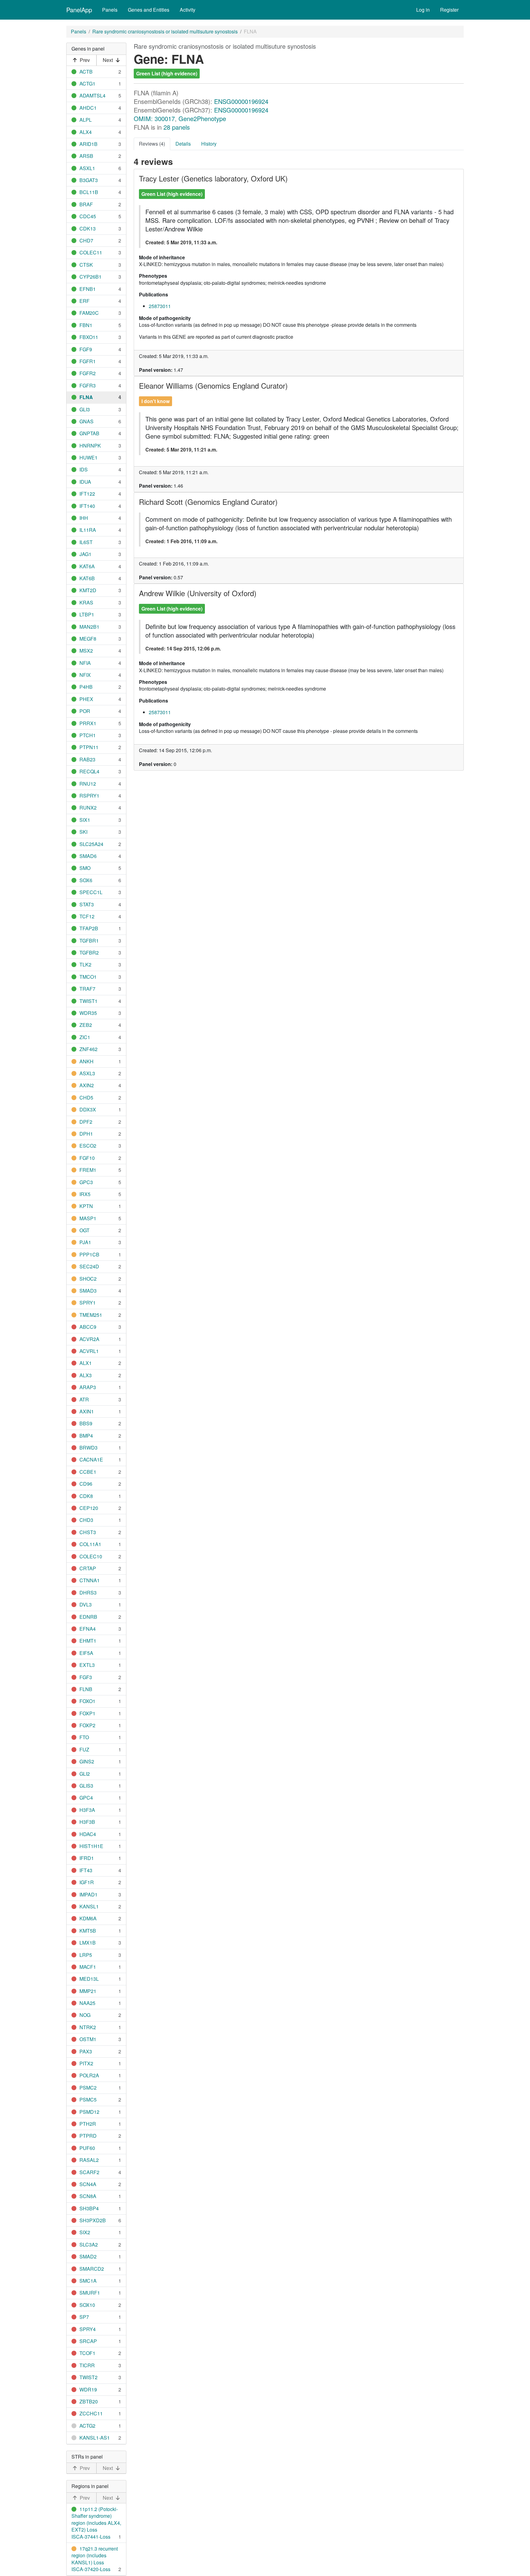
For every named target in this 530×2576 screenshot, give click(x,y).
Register (449, 10)
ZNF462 (88, 1049)
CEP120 (89, 1508)
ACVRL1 (89, 1351)
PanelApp (79, 10)
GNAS (86, 421)
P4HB (86, 687)
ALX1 (86, 1363)
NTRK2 (88, 2027)
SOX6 (86, 880)
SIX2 (85, 2232)
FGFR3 (88, 385)
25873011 (160, 306)
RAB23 (87, 759)
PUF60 (87, 2148)
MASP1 (88, 1218)
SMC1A (88, 2281)
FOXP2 (87, 1725)
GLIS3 (86, 1786)
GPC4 (86, 1798)
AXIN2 (87, 1085)
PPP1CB (89, 1254)
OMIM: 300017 (154, 118)
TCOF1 (87, 2353)
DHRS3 (88, 1593)
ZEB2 (86, 1025)
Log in (423, 10)
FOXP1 (87, 1713)
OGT (84, 1230)
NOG (85, 2015)
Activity (188, 10)
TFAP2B (89, 928)
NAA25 (87, 2003)
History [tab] (209, 144)
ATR (84, 1399)
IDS (84, 469)
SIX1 (85, 820)
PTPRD (88, 2136)
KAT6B (87, 578)
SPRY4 (88, 2329)
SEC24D (89, 1266)
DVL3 (86, 1604)
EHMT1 (88, 1641)
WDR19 (88, 2389)
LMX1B (88, 1943)
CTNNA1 (90, 1580)
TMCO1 (88, 977)
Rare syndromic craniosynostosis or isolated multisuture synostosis (165, 31)
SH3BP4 (89, 2208)
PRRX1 (88, 723)
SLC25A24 (91, 844)
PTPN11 (89, 747)
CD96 (86, 1484)
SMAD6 (88, 856)
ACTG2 (87, 2426)
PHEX (86, 699)
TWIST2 (88, 2377)
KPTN (86, 1206)
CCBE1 (88, 1472)
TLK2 (85, 964)
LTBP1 (87, 614)
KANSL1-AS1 (95, 2438)
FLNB (86, 1689)
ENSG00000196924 (241, 101)
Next (108, 60)
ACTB (86, 72)
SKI (83, 832)
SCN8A (88, 2196)
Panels (110, 10)
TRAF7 (87, 989)
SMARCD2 (92, 2269)
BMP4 (86, 1436)
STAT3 (87, 904)
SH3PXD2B (93, 2220)
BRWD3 (88, 1448)
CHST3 (88, 1532)
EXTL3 (87, 1665)
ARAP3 (88, 1387)
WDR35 (88, 1013)
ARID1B (88, 144)
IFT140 (87, 506)
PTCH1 (88, 735)
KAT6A (87, 566)
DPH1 (86, 1134)
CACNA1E (91, 1459)
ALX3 (86, 1375)
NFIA (85, 663)
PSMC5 (88, 2100)
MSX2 (86, 651)
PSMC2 (88, 2088)
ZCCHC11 (91, 2413)
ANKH (86, 1061)
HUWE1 (88, 457)
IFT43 (86, 1870)
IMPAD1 (88, 1894)
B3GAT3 (89, 180)
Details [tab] (183, 144)
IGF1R (87, 1882)
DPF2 (86, 1122)
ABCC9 (88, 1327)
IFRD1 (87, 1858)
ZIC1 (85, 1037)
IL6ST (86, 542)
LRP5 (86, 1955)
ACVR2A (89, 1339)
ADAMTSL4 (92, 95)
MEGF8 (88, 639)
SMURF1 (90, 2293)
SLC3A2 (89, 2244)
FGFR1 (88, 361)
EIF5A (86, 1653)
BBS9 (86, 1423)
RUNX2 (88, 808)
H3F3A (87, 1810)
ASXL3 (87, 1073)
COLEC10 (91, 1556)
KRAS (86, 602)
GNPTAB (89, 433)
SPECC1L (91, 892)
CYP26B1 (90, 277)
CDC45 (88, 216)
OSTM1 (88, 2039)
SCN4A (88, 2184)
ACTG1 (87, 84)
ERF (84, 301)
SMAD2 (88, 2256)
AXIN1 (87, 1411)
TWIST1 (88, 1001)
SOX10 (87, 2305)
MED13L (89, 1979)
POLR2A (89, 2075)
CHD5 (86, 1097)
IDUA (85, 482)
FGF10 (87, 1158)
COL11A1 (90, 1544)
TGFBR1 (89, 941)
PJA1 (85, 1242)
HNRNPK (90, 446)
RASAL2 (89, 2160)
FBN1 (86, 325)
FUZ (84, 1749)
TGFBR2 (89, 953)
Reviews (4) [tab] (152, 144)
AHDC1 (88, 108)
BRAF (86, 204)
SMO (85, 868)
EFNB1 (88, 289)
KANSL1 (89, 1906)
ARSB (86, 156)
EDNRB (88, 1617)
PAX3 (86, 2051)
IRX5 (85, 1194)
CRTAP (88, 1568)
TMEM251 (91, 1315)
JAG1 (85, 554)
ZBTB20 (89, 2401)
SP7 (84, 2317)
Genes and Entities (149, 10)
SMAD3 (88, 1291)
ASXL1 (87, 168)
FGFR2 (88, 373)
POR (85, 711)
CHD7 (86, 240)
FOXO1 (87, 1701)
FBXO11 (89, 337)
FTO (84, 1737)
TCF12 (87, 916)
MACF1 (88, 1967)
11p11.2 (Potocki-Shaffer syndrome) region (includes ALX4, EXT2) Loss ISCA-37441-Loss (96, 2523)
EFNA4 (88, 1629)
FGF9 (86, 349)
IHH (84, 518)
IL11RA (88, 530)
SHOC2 (88, 1279)
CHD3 (86, 1520)
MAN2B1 (89, 627)
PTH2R (88, 2124)
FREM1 (88, 1170)
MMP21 (88, 1991)
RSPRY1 (89, 796)
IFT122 (87, 494)
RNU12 (88, 784)
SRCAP (88, 2341)
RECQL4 (89, 771)
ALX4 (86, 132)
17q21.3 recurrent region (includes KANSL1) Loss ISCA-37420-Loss (95, 2559)
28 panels (177, 127)
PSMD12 (89, 2112)
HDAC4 (88, 1834)
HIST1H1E (91, 1846)
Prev (85, 60)
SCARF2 (89, 2172)
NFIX (85, 675)
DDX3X (88, 1109)
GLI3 (85, 409)
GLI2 (85, 1774)
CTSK (86, 265)
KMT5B (88, 1931)
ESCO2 (88, 1146)
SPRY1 (88, 1303)
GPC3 (86, 1182)
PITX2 (86, 2063)
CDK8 (86, 1496)
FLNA (86, 397)
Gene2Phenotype (202, 118)
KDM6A (88, 1918)
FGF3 (86, 1677)
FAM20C (89, 313)
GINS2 (87, 1761)
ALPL (86, 120)
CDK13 (88, 229)
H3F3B (87, 1822)
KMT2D (88, 590)
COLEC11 (91, 252)
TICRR (87, 2365)
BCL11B (89, 192)
